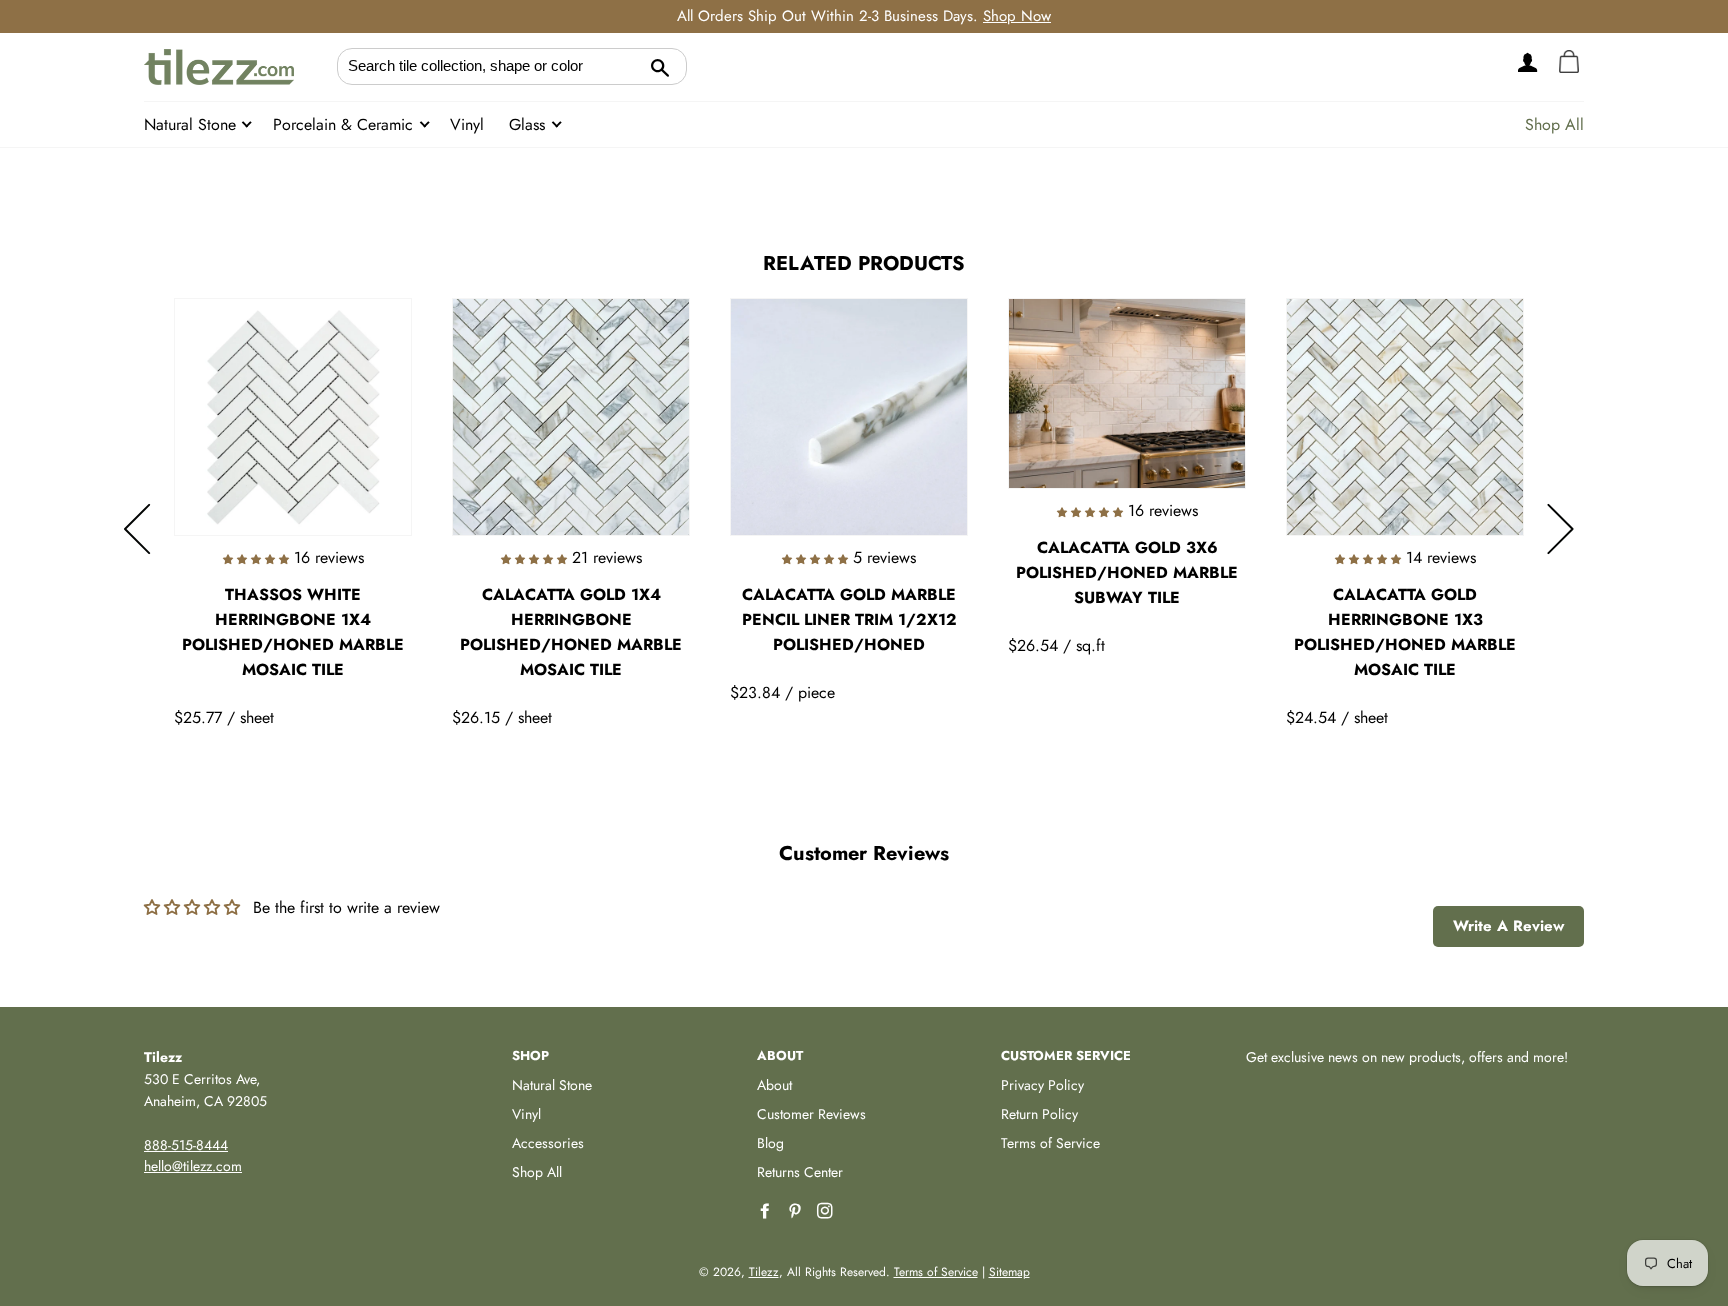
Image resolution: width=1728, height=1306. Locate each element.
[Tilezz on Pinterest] (797, 1211)
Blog (770, 1143)
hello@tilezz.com (193, 1166)
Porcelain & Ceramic (345, 124)
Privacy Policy (1042, 1085)
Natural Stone (192, 124)
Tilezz (764, 1272)
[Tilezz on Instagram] (827, 1211)
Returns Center (800, 1172)
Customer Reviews (811, 1114)
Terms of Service (1050, 1143)
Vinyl (467, 124)
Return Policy (1039, 1114)
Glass (529, 124)
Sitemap (1009, 1272)
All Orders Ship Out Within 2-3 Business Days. (864, 16)
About (774, 1085)
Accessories (548, 1143)
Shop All (1554, 124)
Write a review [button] (1508, 926)
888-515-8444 (186, 1145)
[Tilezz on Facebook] (767, 1211)
